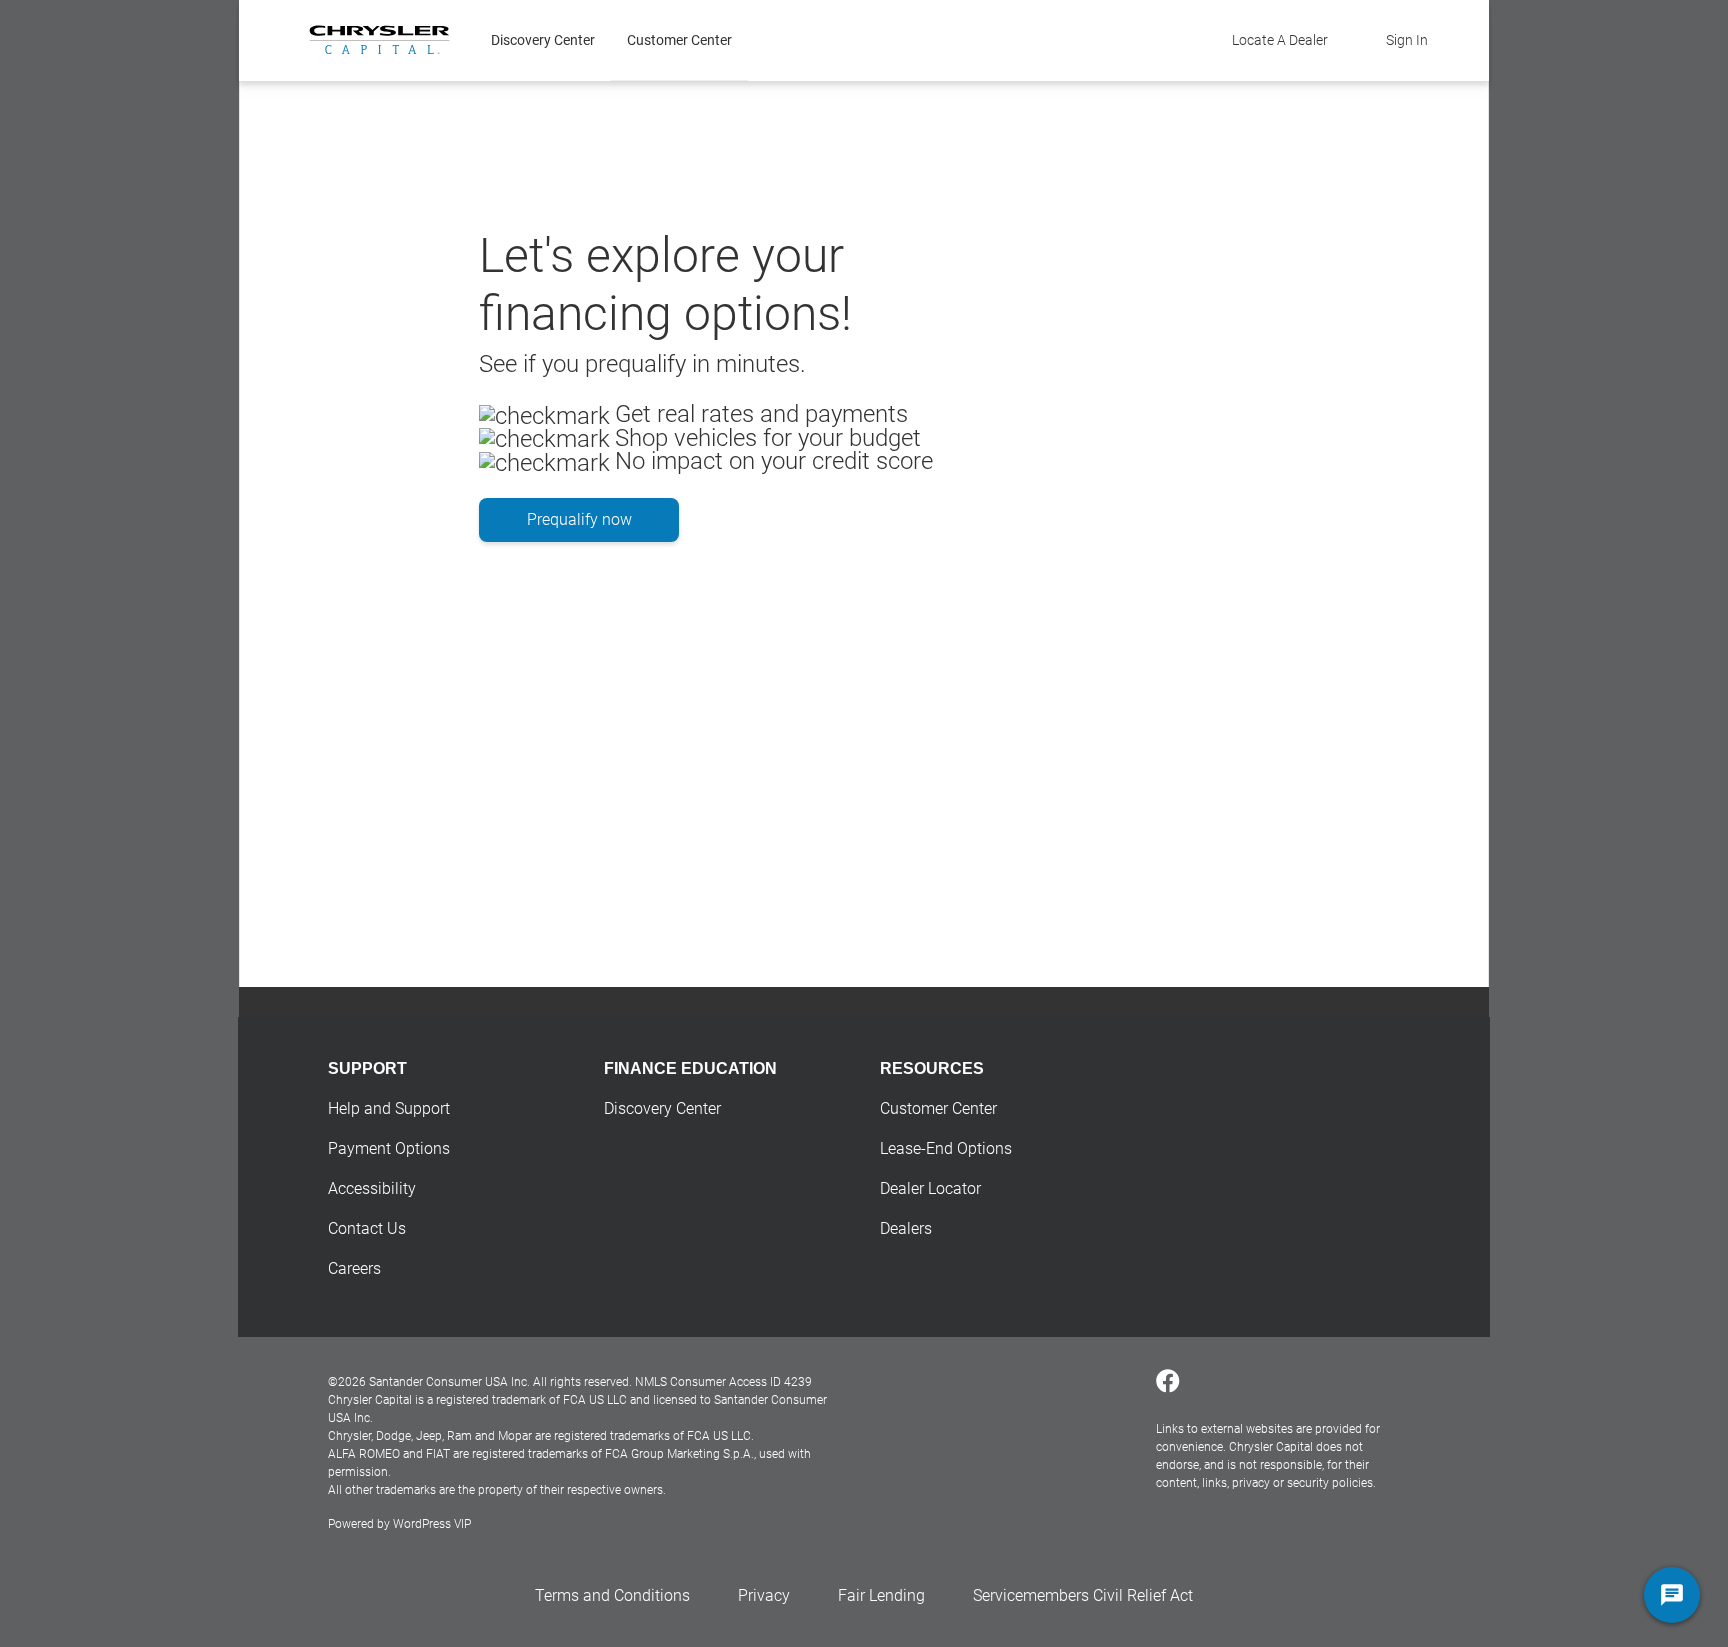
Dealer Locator (930, 1188)
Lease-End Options (946, 1148)
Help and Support (389, 1108)
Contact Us (367, 1228)
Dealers (906, 1228)
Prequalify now (579, 519)
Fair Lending (881, 1595)
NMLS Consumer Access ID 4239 (723, 1382)
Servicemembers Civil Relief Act (1083, 1595)
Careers (354, 1268)
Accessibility (372, 1188)
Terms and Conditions (612, 1595)
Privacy (764, 1595)
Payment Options (389, 1148)
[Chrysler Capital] (379, 40)
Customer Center (679, 40)
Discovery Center (543, 40)
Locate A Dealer (1280, 40)
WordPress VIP (432, 1524)
